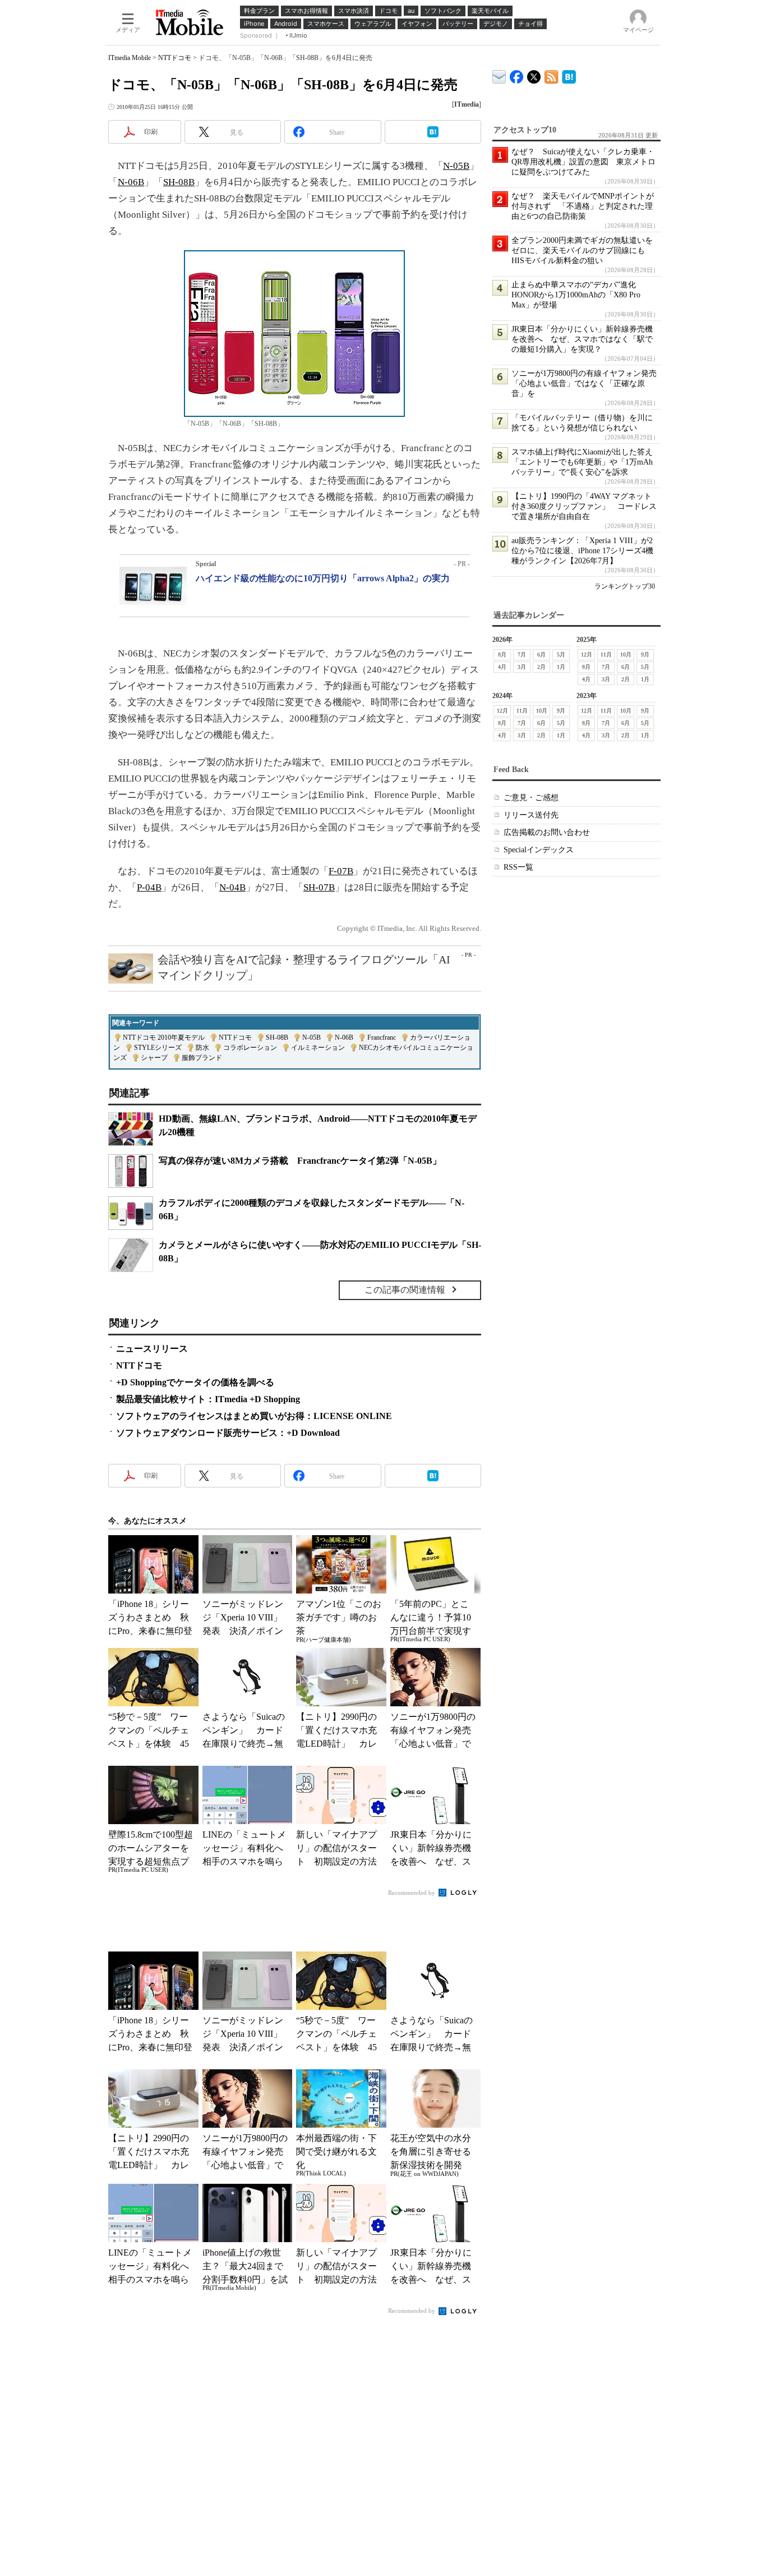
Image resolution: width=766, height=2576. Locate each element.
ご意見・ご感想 (531, 798)
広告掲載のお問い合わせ (547, 832)
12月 (587, 655)
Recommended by (412, 1893)
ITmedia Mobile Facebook (517, 74)
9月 (645, 655)
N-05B (456, 166)
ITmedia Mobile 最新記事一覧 (552, 75)
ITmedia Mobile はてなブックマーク (569, 75)
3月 (522, 667)
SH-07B (319, 887)
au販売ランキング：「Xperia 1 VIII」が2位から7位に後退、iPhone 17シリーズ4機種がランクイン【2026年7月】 (582, 551)
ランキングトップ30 (625, 586)
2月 (541, 667)
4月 (502, 667)
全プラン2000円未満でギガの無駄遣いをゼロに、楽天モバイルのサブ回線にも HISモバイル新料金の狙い (582, 251)
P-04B (149, 887)
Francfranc (382, 1037)
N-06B (131, 182)
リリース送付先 (531, 815)
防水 (202, 1048)
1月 (561, 667)
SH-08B (179, 182)
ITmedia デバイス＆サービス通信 (499, 75)
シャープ (154, 1058)
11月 (606, 655)
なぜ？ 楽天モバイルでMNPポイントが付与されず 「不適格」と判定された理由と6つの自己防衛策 (583, 206)
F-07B (341, 871)
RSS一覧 (518, 867)
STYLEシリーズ (158, 1048)
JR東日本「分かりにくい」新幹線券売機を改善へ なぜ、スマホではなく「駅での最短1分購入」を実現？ (582, 339)
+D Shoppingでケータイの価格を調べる (195, 1382)
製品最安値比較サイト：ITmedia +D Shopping (208, 1399)
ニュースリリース (152, 1349)
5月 (561, 655)
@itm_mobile (534, 74)
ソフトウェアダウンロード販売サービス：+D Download (228, 1433)
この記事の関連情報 (405, 1290)
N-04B (232, 887)
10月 (626, 655)
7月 (522, 655)
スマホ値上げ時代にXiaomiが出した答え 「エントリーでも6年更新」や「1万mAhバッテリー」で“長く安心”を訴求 (586, 462)
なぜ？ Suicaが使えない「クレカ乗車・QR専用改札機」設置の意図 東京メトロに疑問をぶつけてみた (583, 162)
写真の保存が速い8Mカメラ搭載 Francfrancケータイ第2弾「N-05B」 (300, 1161)
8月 (502, 655)
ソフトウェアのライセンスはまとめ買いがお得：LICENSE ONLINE (254, 1416)
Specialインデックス (539, 850)
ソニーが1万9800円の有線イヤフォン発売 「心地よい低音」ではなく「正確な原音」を (588, 384)
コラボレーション (250, 1048)
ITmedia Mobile (130, 58)
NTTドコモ (175, 58)
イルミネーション (318, 1048)
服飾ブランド (202, 1058)
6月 (541, 655)
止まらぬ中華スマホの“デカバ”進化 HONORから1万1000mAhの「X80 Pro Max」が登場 (578, 295)
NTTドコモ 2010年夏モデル (164, 1037)
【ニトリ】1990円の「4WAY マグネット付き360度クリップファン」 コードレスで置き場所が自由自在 (584, 506)
